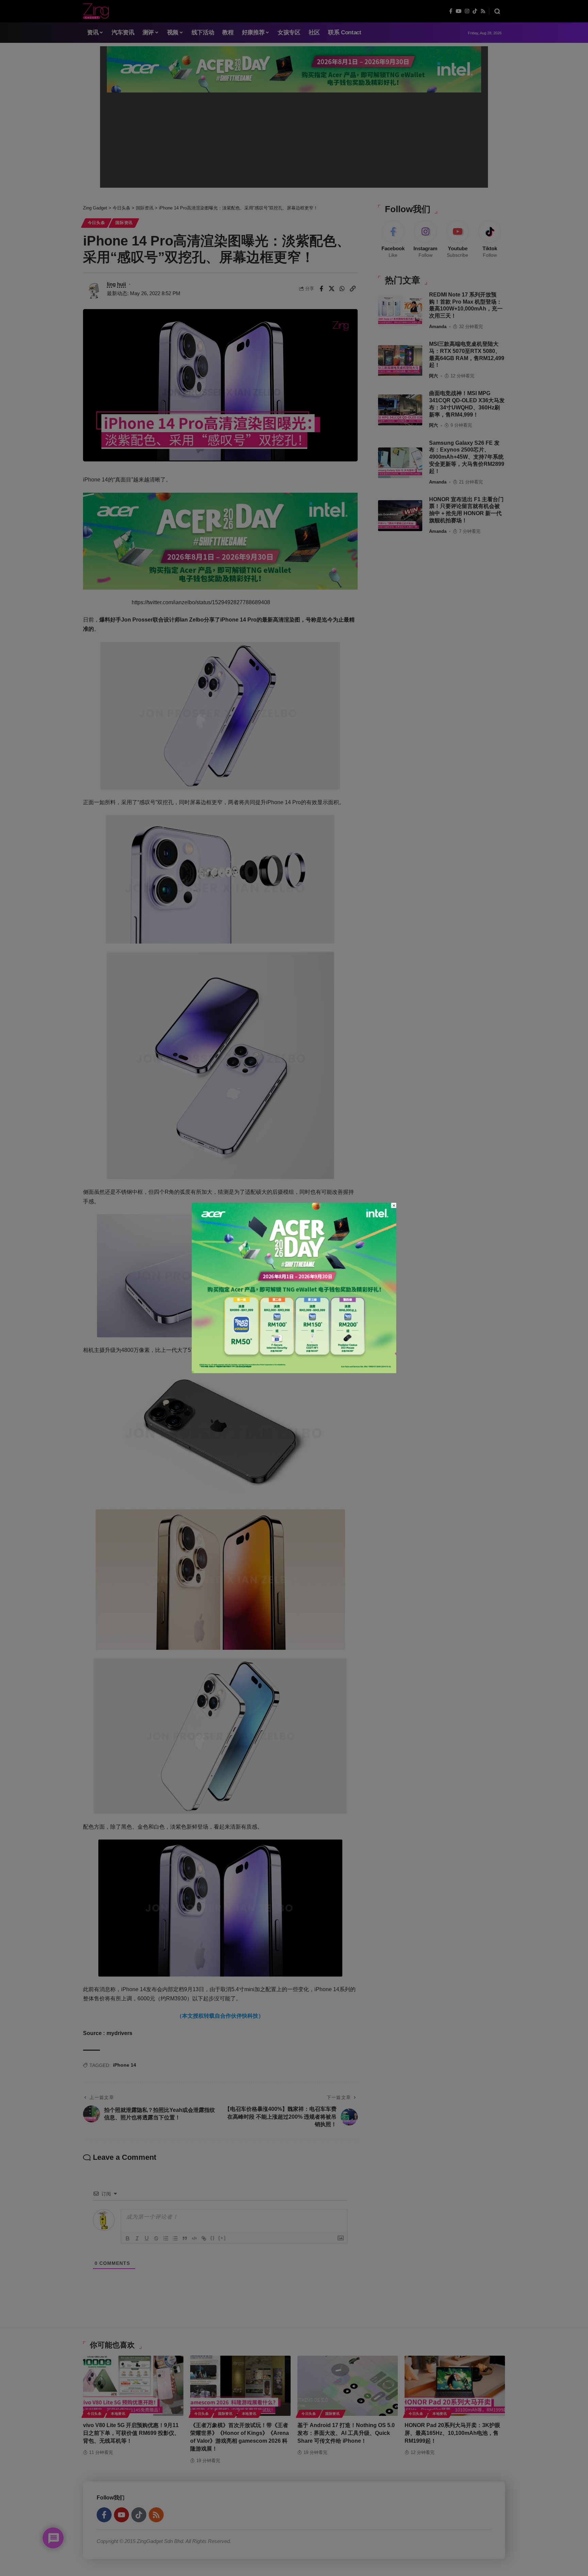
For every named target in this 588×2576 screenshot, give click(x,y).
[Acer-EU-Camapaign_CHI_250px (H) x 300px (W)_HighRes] (294, 1287)
